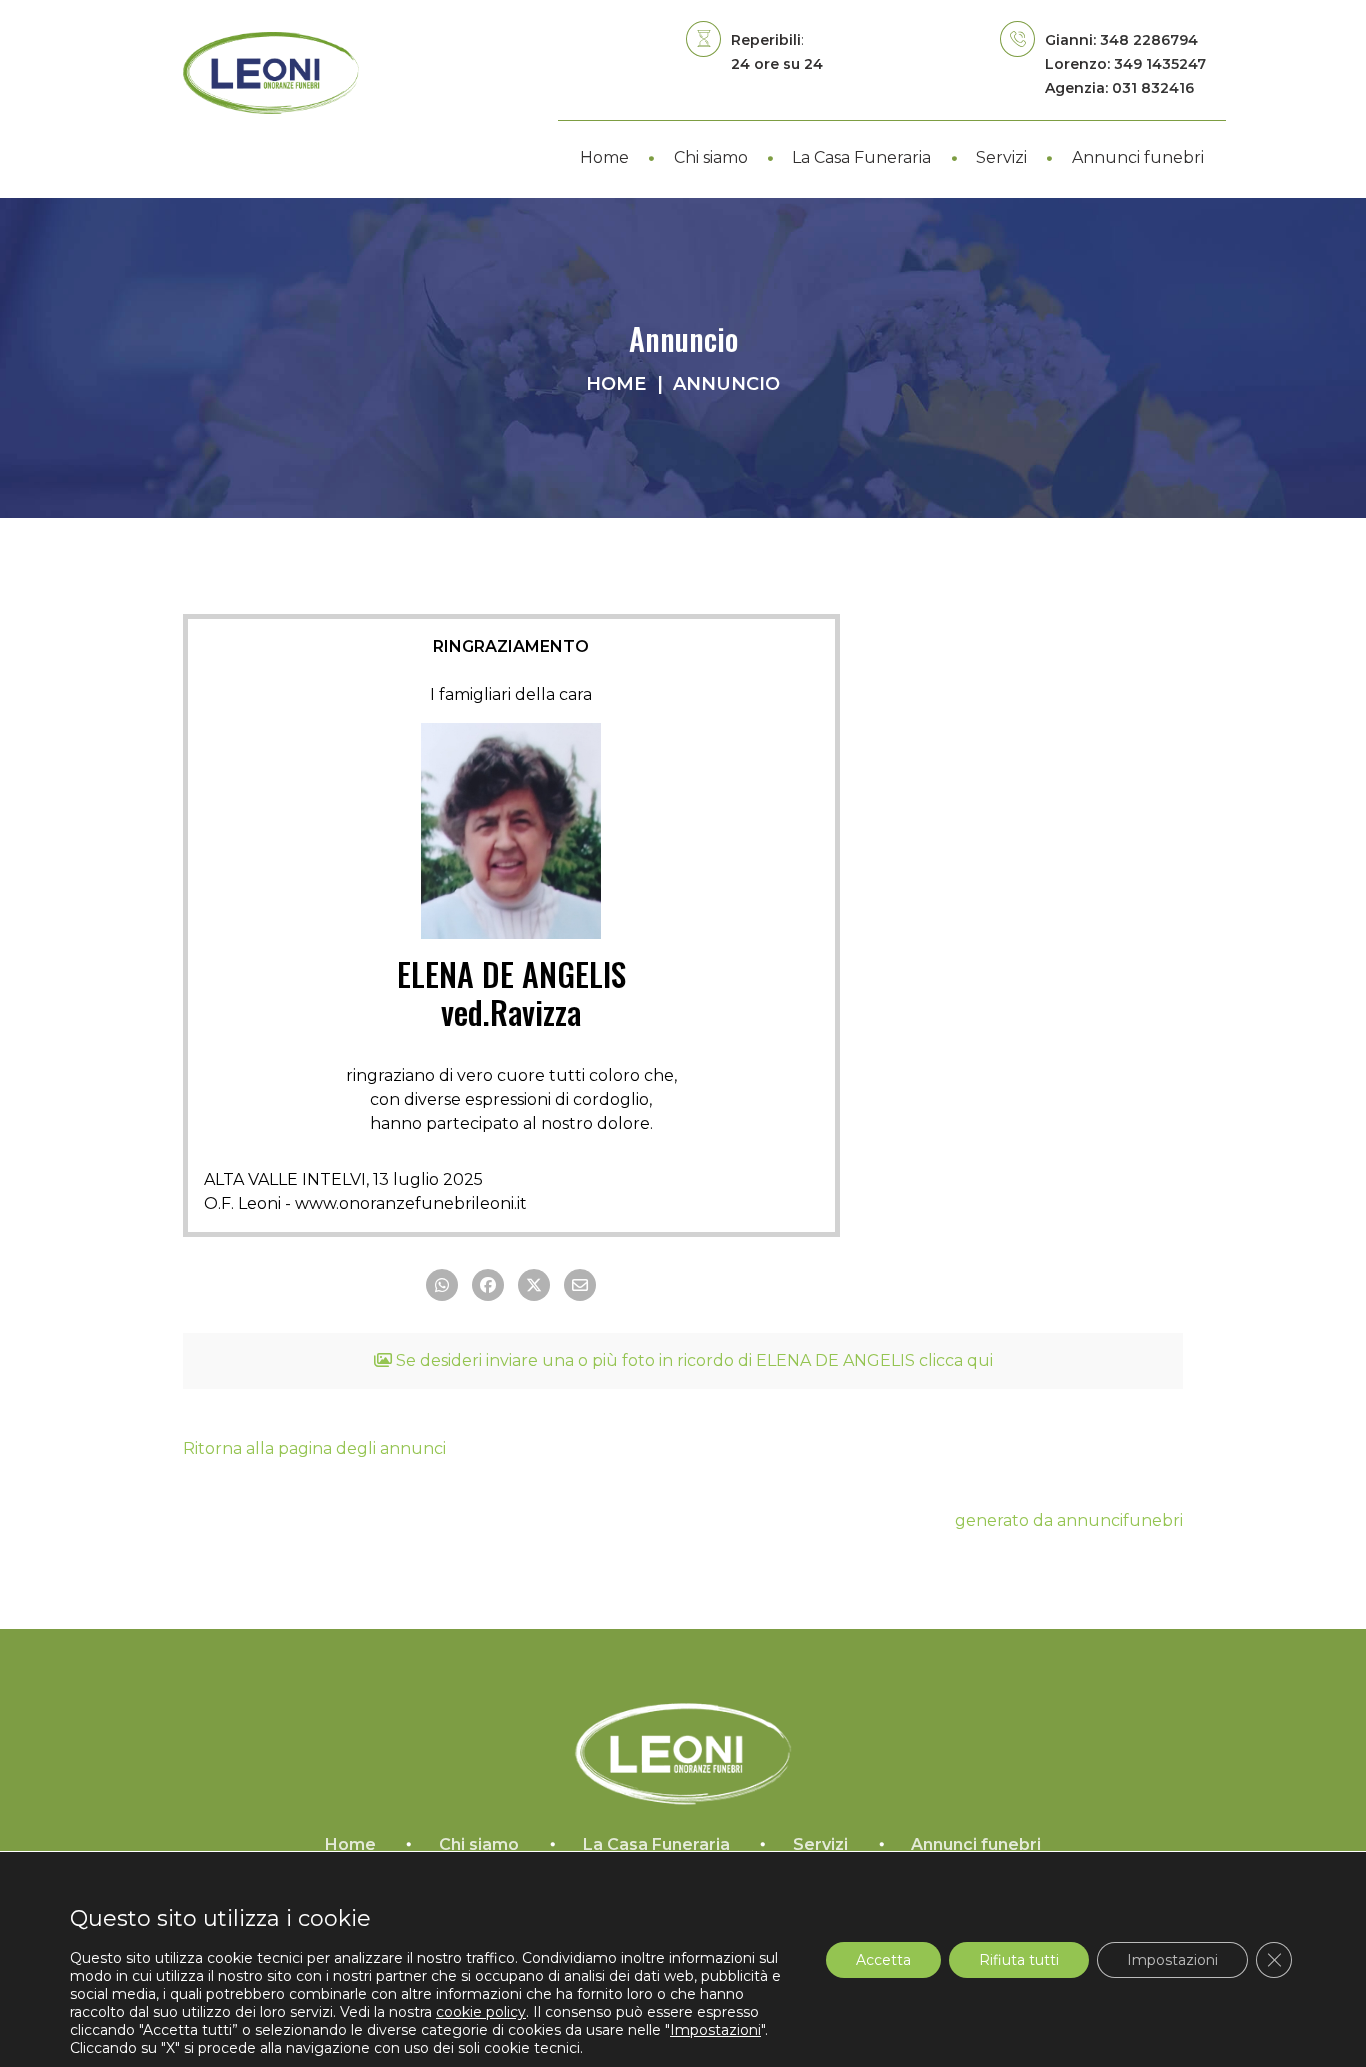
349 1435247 (1160, 64)
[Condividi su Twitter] (534, 1285)
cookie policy (481, 2012)
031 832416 (1153, 88)
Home (616, 384)
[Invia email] (580, 1285)
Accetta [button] (883, 1959)
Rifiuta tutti (1019, 1959)
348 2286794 (1149, 40)
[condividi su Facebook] (488, 1285)
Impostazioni (1172, 1959)
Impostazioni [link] (715, 2030)
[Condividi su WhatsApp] (442, 1285)
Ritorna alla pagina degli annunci (314, 1448)
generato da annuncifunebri (1069, 1520)
